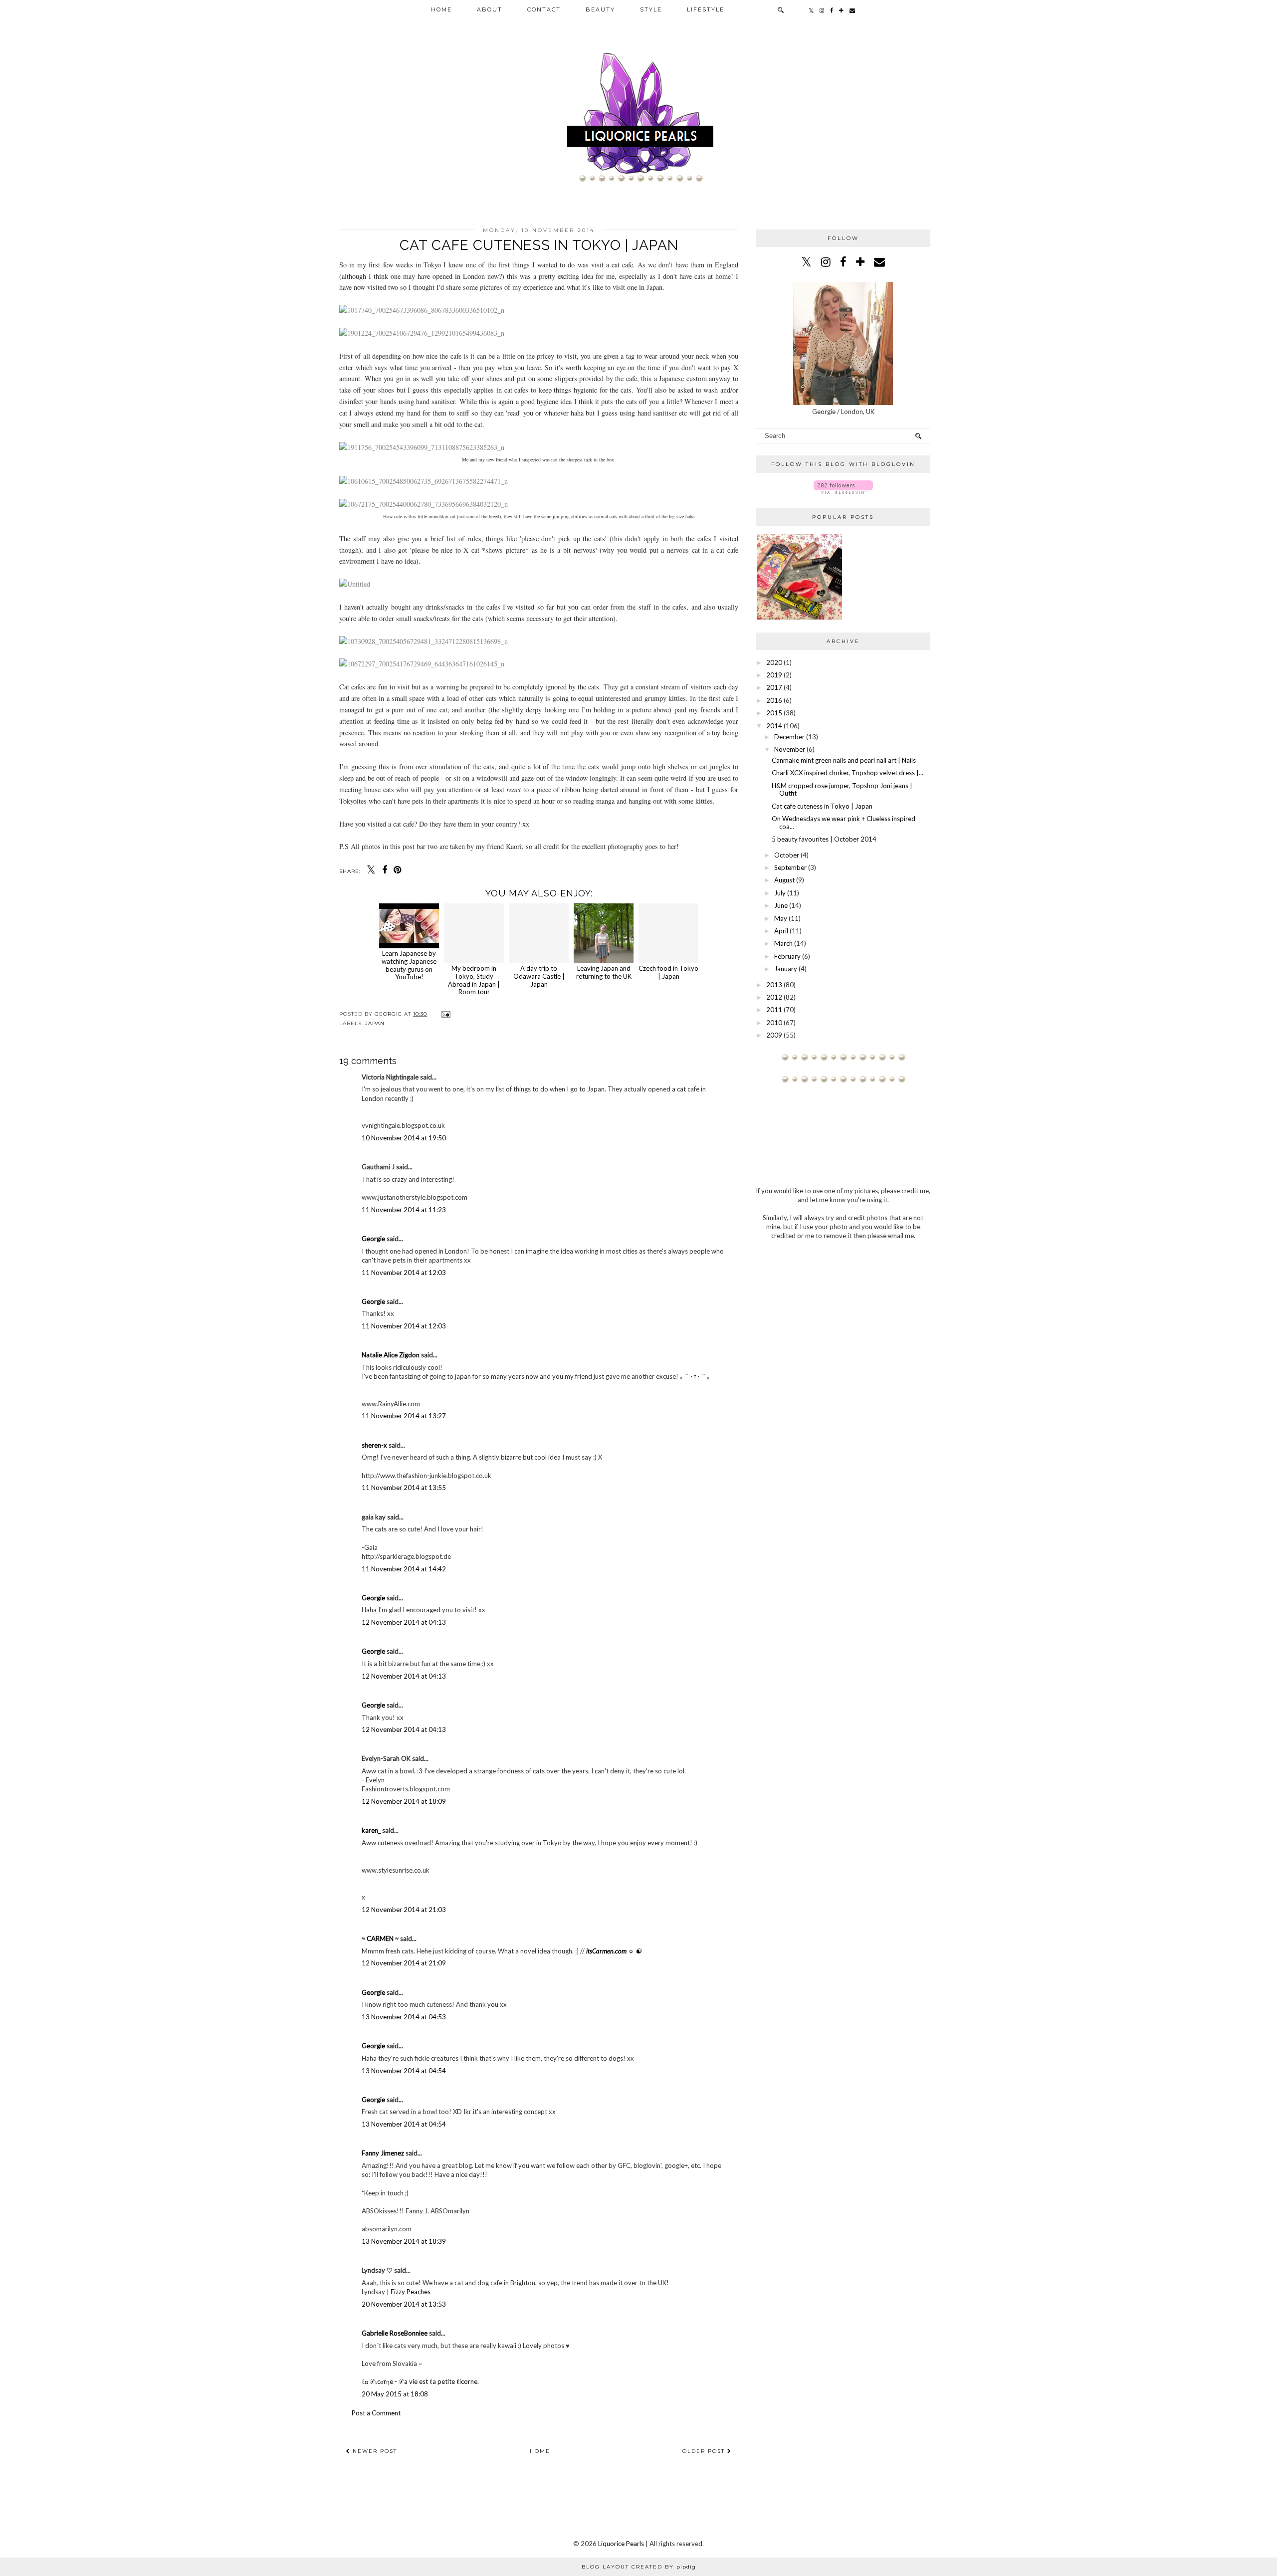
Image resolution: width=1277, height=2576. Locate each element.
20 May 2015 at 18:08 (395, 2394)
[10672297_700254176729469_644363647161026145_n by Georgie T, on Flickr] (422, 664)
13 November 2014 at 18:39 (404, 2241)
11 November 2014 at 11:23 (404, 1210)
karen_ (371, 1830)
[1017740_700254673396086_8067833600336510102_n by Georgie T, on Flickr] (422, 310)
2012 (774, 997)
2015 (774, 713)
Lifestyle (706, 9)
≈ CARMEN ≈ (380, 1938)
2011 (774, 1010)
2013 (774, 985)
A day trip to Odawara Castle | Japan (539, 976)
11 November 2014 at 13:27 (404, 1416)
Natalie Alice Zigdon (391, 1355)
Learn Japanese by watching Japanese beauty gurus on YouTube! (409, 965)
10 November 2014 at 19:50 (404, 1138)
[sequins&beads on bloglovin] (843, 491)
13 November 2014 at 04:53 (404, 2017)
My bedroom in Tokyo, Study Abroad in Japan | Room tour (474, 980)
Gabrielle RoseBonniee (395, 2333)
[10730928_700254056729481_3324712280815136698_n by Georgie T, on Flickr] (424, 641)
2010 (774, 1023)
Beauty (600, 9)
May (781, 918)
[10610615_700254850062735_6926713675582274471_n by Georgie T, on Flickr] (424, 481)
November (790, 749)
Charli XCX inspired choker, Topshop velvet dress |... (848, 773)
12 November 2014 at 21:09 (404, 1963)
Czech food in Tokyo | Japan (668, 972)
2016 (774, 700)
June (781, 905)
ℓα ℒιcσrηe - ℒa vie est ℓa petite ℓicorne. (420, 2381)
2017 (774, 687)
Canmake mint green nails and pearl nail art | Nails (844, 760)
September (790, 867)
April (781, 931)
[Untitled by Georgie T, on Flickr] (355, 584)
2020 (774, 662)
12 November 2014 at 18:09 (404, 1801)
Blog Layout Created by (639, 2567)
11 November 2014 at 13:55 (404, 1488)
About (490, 9)
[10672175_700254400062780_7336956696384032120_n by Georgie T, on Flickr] (424, 504)
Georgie (373, 1239)
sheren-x (374, 1445)
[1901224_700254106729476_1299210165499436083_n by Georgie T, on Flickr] (422, 333)
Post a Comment (376, 2413)
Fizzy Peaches (411, 2292)
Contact (544, 9)
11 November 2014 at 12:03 (404, 1273)
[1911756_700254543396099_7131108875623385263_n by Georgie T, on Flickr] (422, 447)
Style (651, 9)
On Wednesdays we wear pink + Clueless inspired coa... (844, 823)
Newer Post (374, 2451)
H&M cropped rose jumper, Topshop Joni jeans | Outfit (842, 790)
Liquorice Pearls (621, 2544)
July (780, 893)
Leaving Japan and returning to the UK (604, 972)
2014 (774, 726)
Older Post (705, 2451)
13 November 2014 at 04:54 (404, 2071)
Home (441, 9)
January (786, 969)
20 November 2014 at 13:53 (404, 2304)
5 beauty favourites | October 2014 (824, 839)
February (787, 956)
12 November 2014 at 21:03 (404, 1910)
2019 (774, 675)
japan (375, 1023)
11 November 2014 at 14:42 (404, 1569)
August (784, 880)
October (787, 855)
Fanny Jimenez (383, 2153)
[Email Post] (445, 1014)
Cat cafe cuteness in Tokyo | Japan (822, 806)
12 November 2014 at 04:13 (404, 1622)
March (783, 943)
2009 (774, 1035)
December (789, 737)
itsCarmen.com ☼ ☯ (614, 1951)
